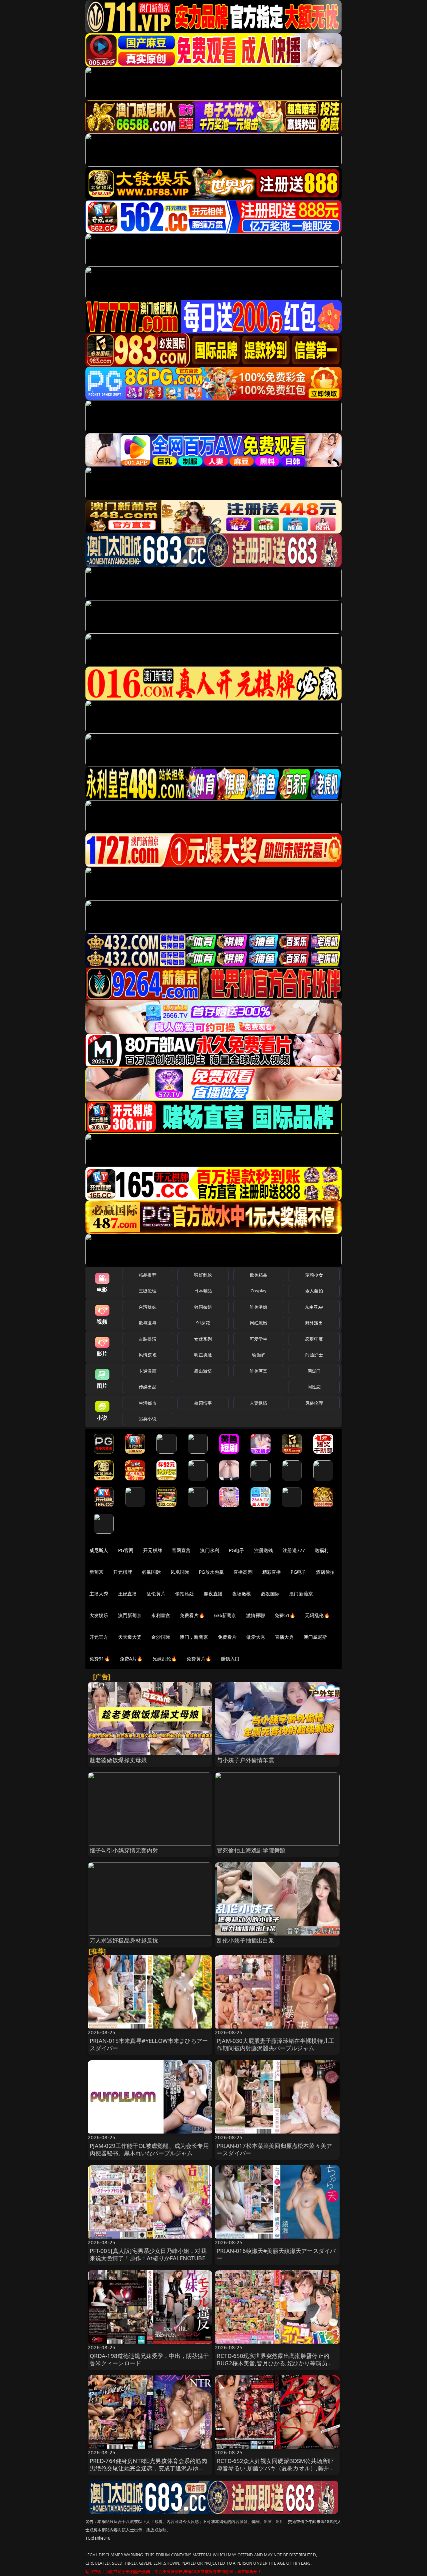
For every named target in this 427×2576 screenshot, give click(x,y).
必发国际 (270, 1594)
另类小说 (148, 1419)
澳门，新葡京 (194, 1637)
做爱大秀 (256, 1637)
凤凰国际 (180, 1572)
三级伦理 (148, 1291)
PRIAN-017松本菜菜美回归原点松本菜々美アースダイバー (274, 2149)
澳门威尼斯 (315, 1637)
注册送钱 (264, 1550)
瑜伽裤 (258, 1355)
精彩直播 (272, 1572)
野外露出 (314, 1323)
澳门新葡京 (301, 1594)
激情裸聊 (256, 1615)
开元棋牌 (153, 1550)
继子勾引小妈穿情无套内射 (124, 1850)
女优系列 (203, 1339)
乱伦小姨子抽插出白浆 (246, 1940)
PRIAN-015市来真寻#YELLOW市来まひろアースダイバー (149, 2044)
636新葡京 (225, 1615)
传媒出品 (148, 1387)
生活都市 (148, 1403)
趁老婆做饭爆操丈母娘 (118, 1760)
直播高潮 (243, 1572)
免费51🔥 (285, 1615)
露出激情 (203, 1371)
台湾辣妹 (148, 1307)
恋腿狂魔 (314, 1339)
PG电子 (237, 1550)
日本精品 (203, 1291)
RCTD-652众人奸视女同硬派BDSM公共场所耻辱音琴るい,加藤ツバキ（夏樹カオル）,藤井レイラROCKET (276, 2468)
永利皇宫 (161, 1615)
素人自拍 (314, 1291)
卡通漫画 (148, 1371)
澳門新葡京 (130, 1615)
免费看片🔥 (192, 1615)
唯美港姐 (259, 1307)
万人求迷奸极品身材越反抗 (124, 1940)
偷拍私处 (185, 1594)
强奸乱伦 (203, 1275)
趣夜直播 (213, 1594)
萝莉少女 (314, 1275)
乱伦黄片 (156, 1594)
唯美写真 (259, 1371)
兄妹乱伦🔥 (165, 1659)
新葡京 (96, 1572)
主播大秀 (99, 1594)
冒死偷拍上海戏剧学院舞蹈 (251, 1850)
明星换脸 (203, 1355)
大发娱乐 (99, 1615)
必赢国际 (151, 1572)
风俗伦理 (314, 1403)
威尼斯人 (99, 1550)
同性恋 (314, 1387)
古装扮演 (148, 1339)
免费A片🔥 (131, 1659)
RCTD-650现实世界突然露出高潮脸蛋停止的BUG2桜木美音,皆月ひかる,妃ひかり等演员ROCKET (273, 2363)
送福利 (322, 1550)
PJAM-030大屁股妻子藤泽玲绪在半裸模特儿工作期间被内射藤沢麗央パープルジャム (276, 2044)
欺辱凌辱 (148, 1323)
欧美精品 (259, 1275)
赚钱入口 (230, 1659)
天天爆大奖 (130, 1637)
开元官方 (99, 1637)
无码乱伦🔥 (317, 1615)
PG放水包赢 (211, 1572)
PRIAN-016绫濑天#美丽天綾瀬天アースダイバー (276, 2254)
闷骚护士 (314, 1355)
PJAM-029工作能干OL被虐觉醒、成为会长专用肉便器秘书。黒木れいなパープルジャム (149, 2149)
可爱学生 (259, 1339)
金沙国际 (161, 1637)
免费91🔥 (100, 1659)
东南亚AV (314, 1307)
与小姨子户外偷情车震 (246, 1760)
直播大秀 (284, 1637)
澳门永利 (210, 1550)
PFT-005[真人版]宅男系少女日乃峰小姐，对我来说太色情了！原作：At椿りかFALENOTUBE (148, 2254)
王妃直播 (128, 1594)
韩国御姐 (203, 1307)
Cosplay (259, 1291)
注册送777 (294, 1550)
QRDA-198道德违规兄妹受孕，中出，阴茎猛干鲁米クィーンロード (149, 2359)
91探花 (203, 1323)
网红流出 (259, 1323)
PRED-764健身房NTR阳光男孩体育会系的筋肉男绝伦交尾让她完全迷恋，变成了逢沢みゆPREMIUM (148, 2468)
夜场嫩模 (242, 1594)
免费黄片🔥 (199, 1659)
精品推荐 (148, 1275)
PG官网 (126, 1550)
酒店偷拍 (325, 1572)
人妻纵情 (259, 1403)
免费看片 (227, 1637)
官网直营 (181, 1550)
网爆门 (314, 1371)
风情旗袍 (148, 1355)
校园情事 (203, 1403)
